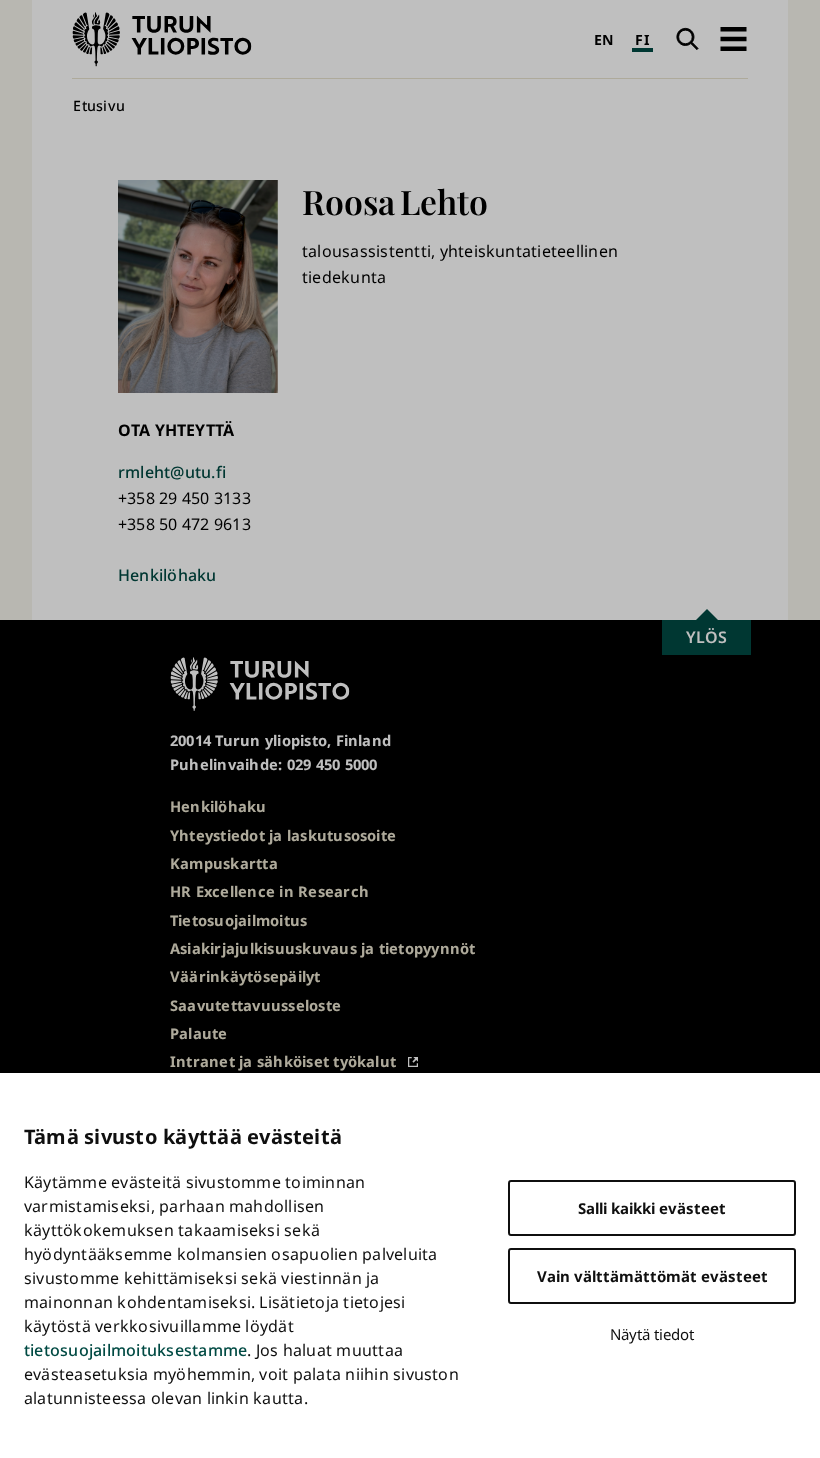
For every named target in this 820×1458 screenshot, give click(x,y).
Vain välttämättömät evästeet (652, 1276)
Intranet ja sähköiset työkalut (283, 1061)
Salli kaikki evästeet (652, 1208)
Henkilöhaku (167, 575)
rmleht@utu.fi (172, 472)
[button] (733, 39)
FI (642, 39)
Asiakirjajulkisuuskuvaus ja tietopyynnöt (323, 948)
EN (604, 39)
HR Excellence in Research (269, 891)
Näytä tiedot (652, 1334)
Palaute (199, 1033)
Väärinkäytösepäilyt (245, 976)
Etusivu (99, 105)
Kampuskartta (224, 863)
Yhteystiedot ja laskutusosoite (283, 835)
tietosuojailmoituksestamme (135, 1350)
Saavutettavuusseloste (255, 1005)
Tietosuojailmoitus (238, 920)
